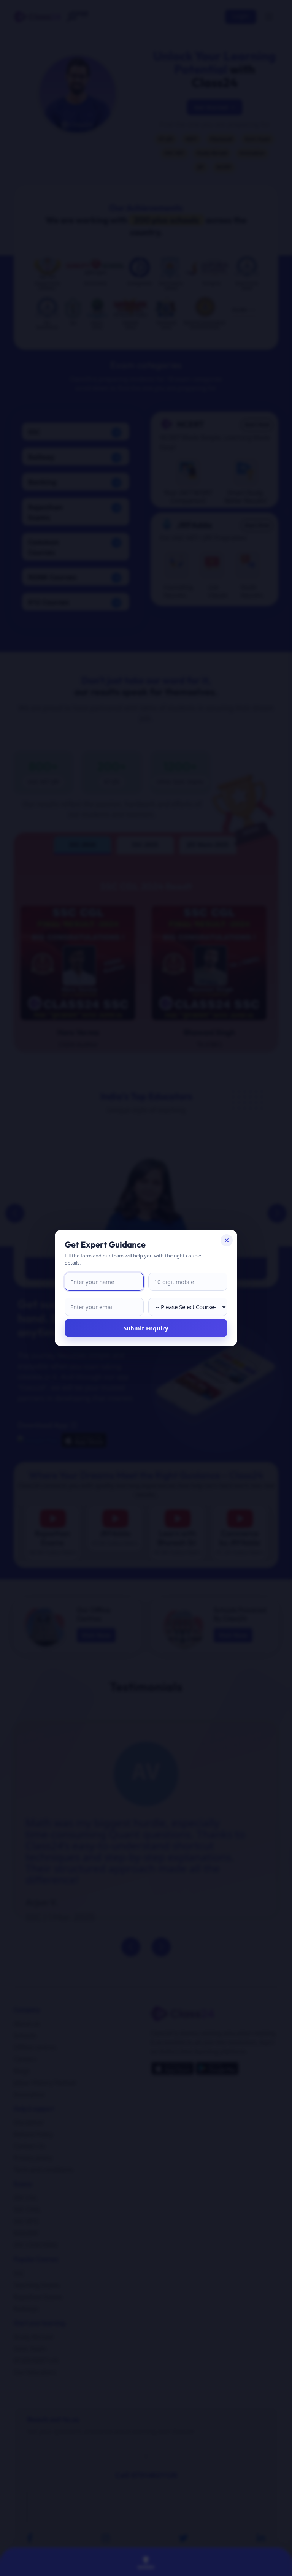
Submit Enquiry (146, 1328)
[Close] (227, 1240)
